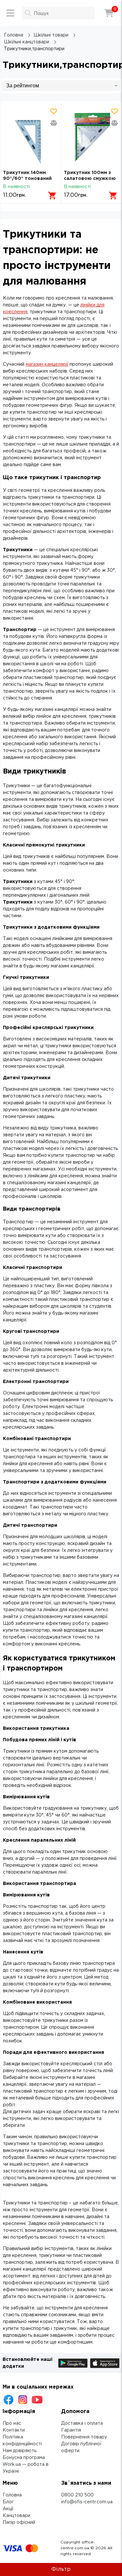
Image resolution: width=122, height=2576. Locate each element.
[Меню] (10, 13)
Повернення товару (84, 2437)
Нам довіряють (20, 2451)
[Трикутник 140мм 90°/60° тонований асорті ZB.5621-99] (31, 137)
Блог (8, 2502)
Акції (8, 2509)
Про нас (12, 2423)
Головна (12, 2495)
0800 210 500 (77, 2495)
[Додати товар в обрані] (54, 111)
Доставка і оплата (82, 2423)
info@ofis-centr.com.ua (87, 2502)
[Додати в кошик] (52, 196)
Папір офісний (19, 2523)
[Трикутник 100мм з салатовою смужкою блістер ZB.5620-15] (92, 137)
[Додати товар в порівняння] (54, 123)
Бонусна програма (24, 2458)
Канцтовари (16, 2516)
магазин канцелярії (47, 364)
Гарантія (71, 2430)
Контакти (14, 2430)
